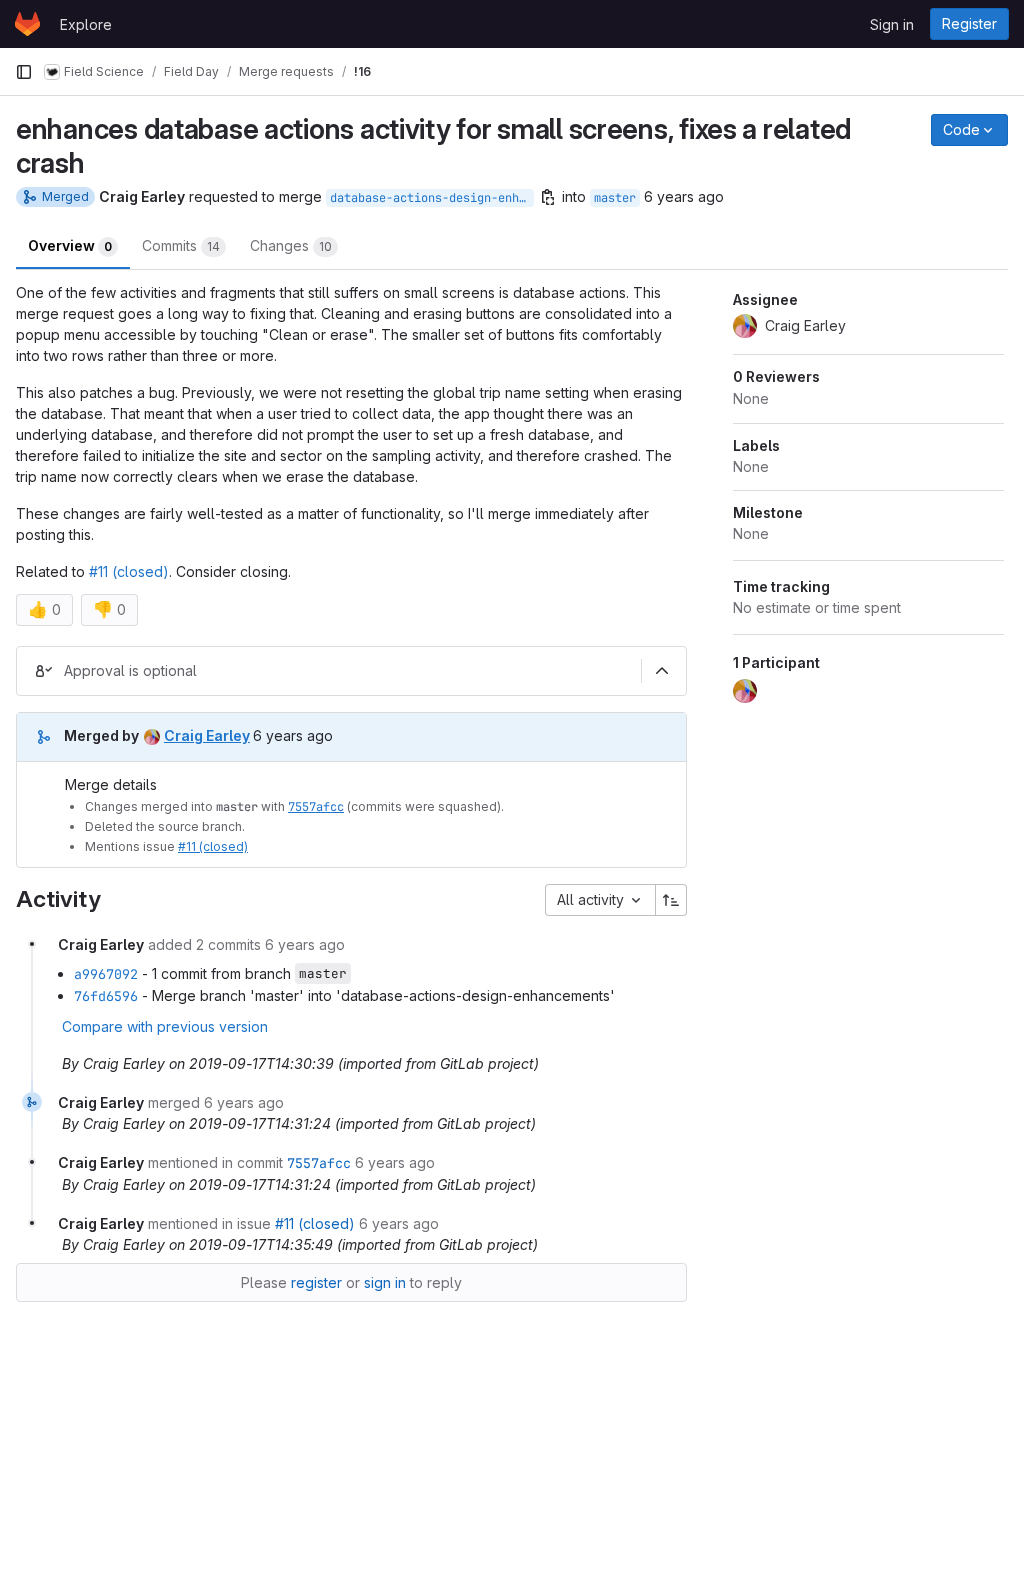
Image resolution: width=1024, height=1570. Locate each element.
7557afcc (316, 807)
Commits (181, 245)
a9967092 (106, 974)
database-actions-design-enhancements (432, 198)
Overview (70, 245)
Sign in (892, 24)
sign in (385, 1282)
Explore (86, 24)
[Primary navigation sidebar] (24, 72)
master (615, 198)
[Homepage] (27, 24)
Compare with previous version (165, 1026)
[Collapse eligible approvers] (662, 671)
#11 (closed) (129, 571)
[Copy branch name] (548, 197)
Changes (291, 245)
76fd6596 (106, 996)
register (316, 1282)
